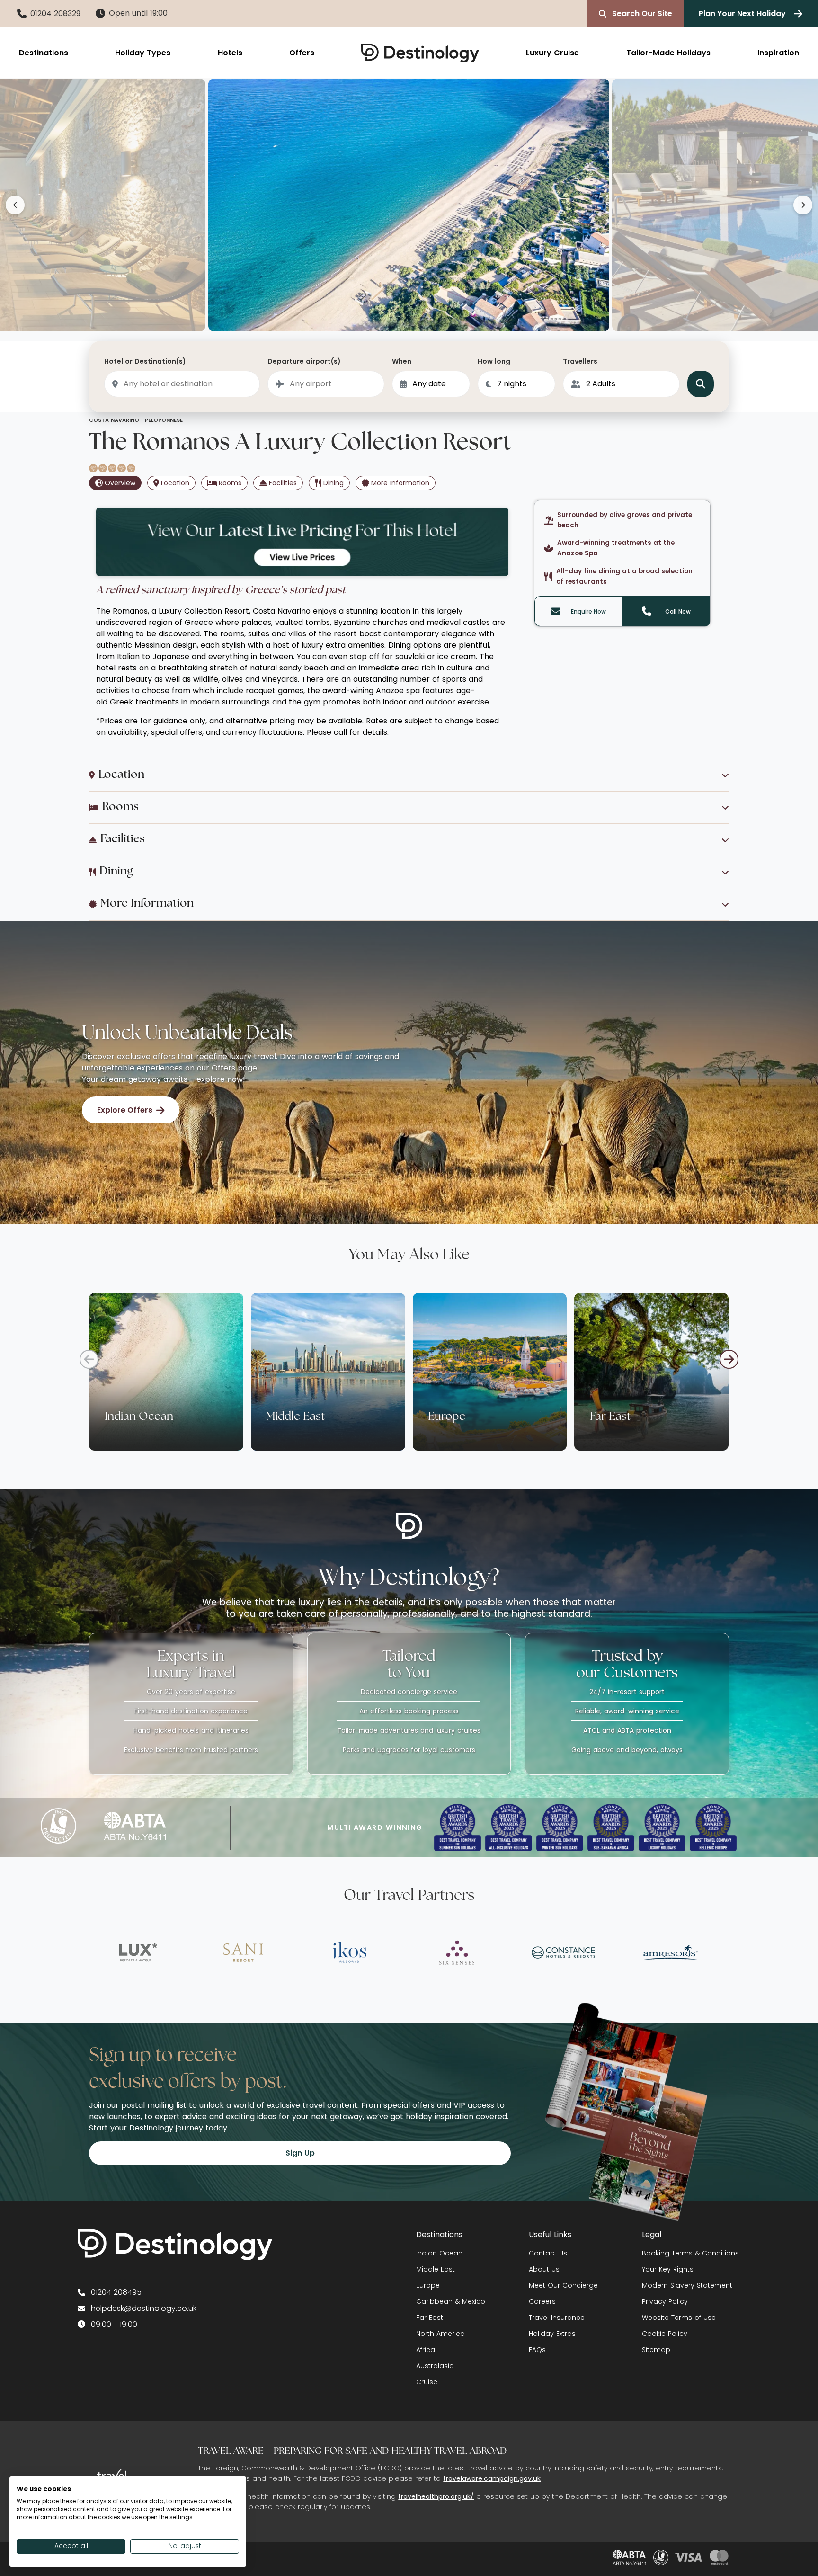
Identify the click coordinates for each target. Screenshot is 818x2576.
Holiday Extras (552, 2334)
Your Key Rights (668, 2269)
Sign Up (300, 2153)
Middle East (436, 2269)
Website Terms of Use (679, 2318)
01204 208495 (116, 2292)
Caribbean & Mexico (451, 2301)
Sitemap (656, 2350)
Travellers (580, 361)
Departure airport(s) (304, 361)
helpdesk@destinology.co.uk (144, 2308)
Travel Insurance (557, 2318)
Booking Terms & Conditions (690, 2253)
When (402, 361)
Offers (302, 53)
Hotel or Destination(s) (145, 361)
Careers (542, 2301)
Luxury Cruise (552, 53)
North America (440, 2334)
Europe (428, 2285)
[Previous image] (15, 205)
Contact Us (548, 2253)
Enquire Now (588, 611)
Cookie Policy (665, 2334)
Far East (430, 2318)
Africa (426, 2350)
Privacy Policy (665, 2301)
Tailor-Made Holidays (668, 53)
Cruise (427, 2382)
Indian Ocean (439, 2253)
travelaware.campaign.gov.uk (492, 2478)
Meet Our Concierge (563, 2285)
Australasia (435, 2366)
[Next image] (803, 205)
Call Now (678, 611)
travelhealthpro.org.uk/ (436, 2496)
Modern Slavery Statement (687, 2285)
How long (494, 361)
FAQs (537, 2350)
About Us (544, 2269)
